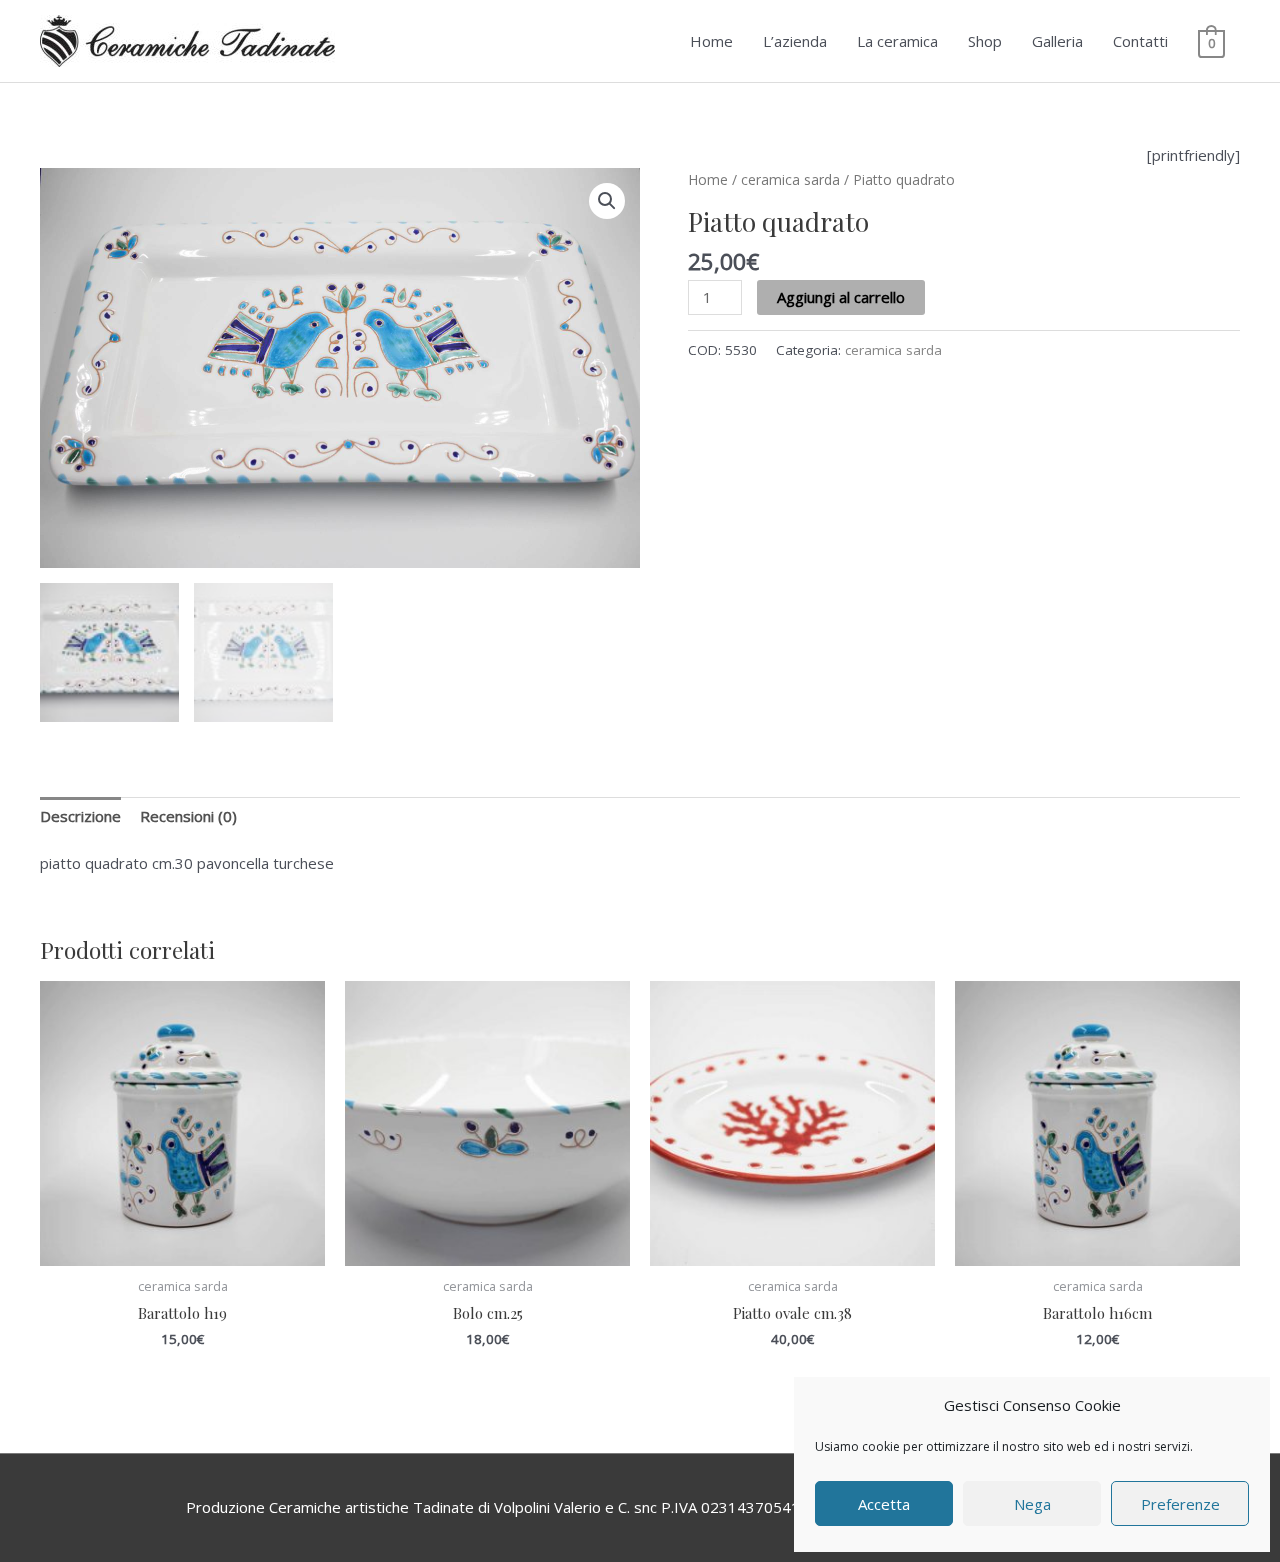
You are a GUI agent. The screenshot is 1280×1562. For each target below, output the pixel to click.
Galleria (1057, 41)
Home (711, 41)
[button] (607, 201)
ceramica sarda (790, 179)
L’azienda (795, 41)
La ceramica (897, 41)
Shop (985, 41)
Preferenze (1180, 1504)
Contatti (1140, 41)
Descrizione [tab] (80, 816)
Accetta (884, 1504)
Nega (1032, 1504)
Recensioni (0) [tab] (188, 816)
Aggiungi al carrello (841, 297)
